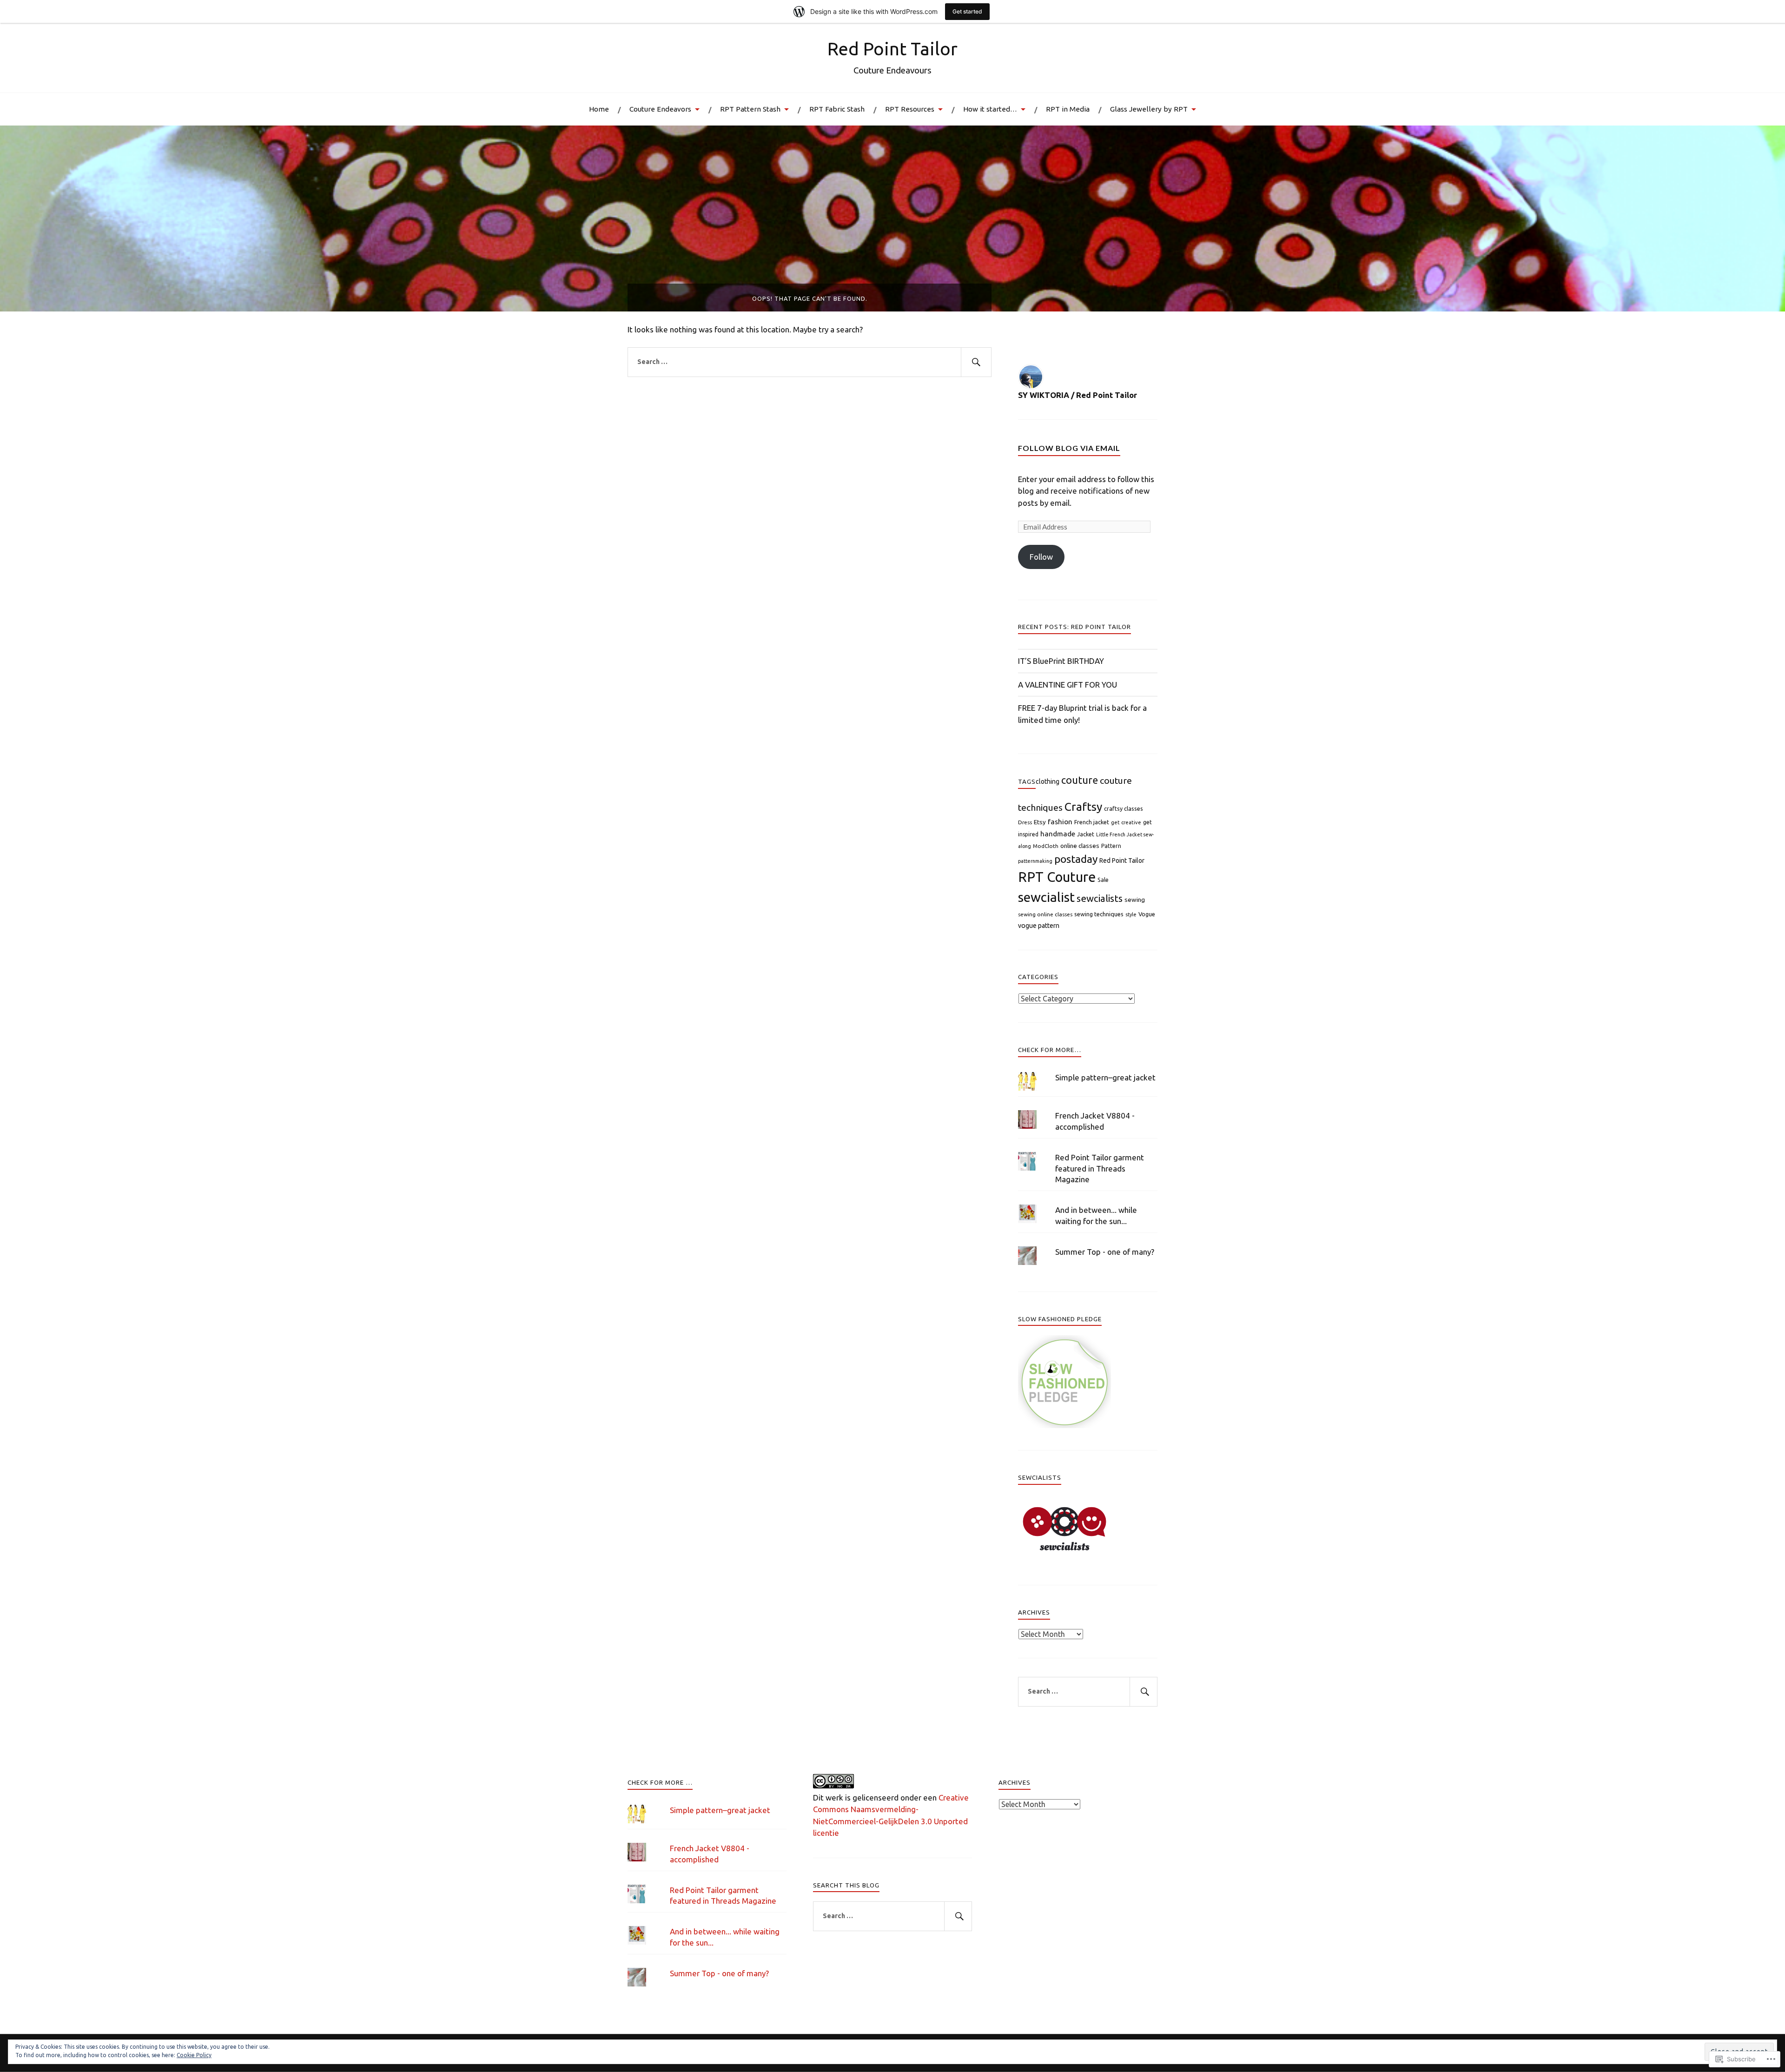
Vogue (1147, 914)
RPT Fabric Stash (837, 109)
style (1131, 914)
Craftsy (1083, 807)
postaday (1076, 859)
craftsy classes (1124, 808)
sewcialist (1046, 897)
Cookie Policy (194, 2055)
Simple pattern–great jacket (1105, 1077)
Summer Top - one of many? (1105, 1252)
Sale (1103, 880)
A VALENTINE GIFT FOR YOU (1068, 685)
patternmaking (1035, 861)
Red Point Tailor (892, 49)
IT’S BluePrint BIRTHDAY (1061, 661)
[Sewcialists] (1064, 1552)
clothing (1048, 781)
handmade (1058, 834)
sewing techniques (1099, 914)
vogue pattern (1039, 926)
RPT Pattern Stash (750, 109)
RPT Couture (1057, 877)
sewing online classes (1045, 914)
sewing (1135, 900)
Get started (967, 11)
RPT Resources (910, 109)
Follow (1041, 557)
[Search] (976, 362)
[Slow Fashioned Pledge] (1064, 1425)
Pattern (1111, 846)
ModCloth (1046, 846)
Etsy (1040, 822)
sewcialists (1100, 898)
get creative (1126, 822)
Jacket (1086, 834)
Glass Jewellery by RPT (1149, 109)
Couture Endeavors (660, 109)
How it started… (990, 109)
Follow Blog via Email (1069, 448)
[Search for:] (810, 362)
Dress (1025, 822)
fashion (1060, 821)
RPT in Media (1068, 109)
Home (599, 109)
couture (1080, 780)
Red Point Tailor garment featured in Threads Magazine (1100, 1168)
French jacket (1092, 822)
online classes (1080, 846)
